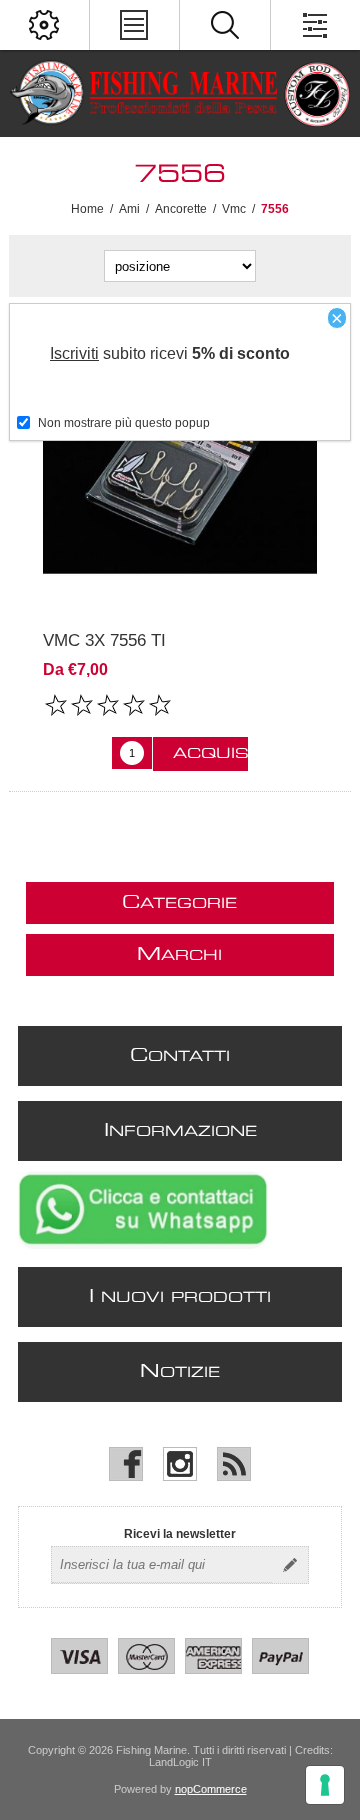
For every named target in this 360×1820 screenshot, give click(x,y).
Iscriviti (74, 353)
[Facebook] (126, 1464)
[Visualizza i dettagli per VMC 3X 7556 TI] (180, 464)
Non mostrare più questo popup (124, 423)
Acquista (210, 754)
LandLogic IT (180, 1762)
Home (87, 209)
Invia (290, 1565)
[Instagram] (180, 1464)
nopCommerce (211, 1789)
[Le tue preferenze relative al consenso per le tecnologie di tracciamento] (325, 1785)
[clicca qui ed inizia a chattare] (143, 1245)
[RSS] (234, 1464)
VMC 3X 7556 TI (104, 640)
